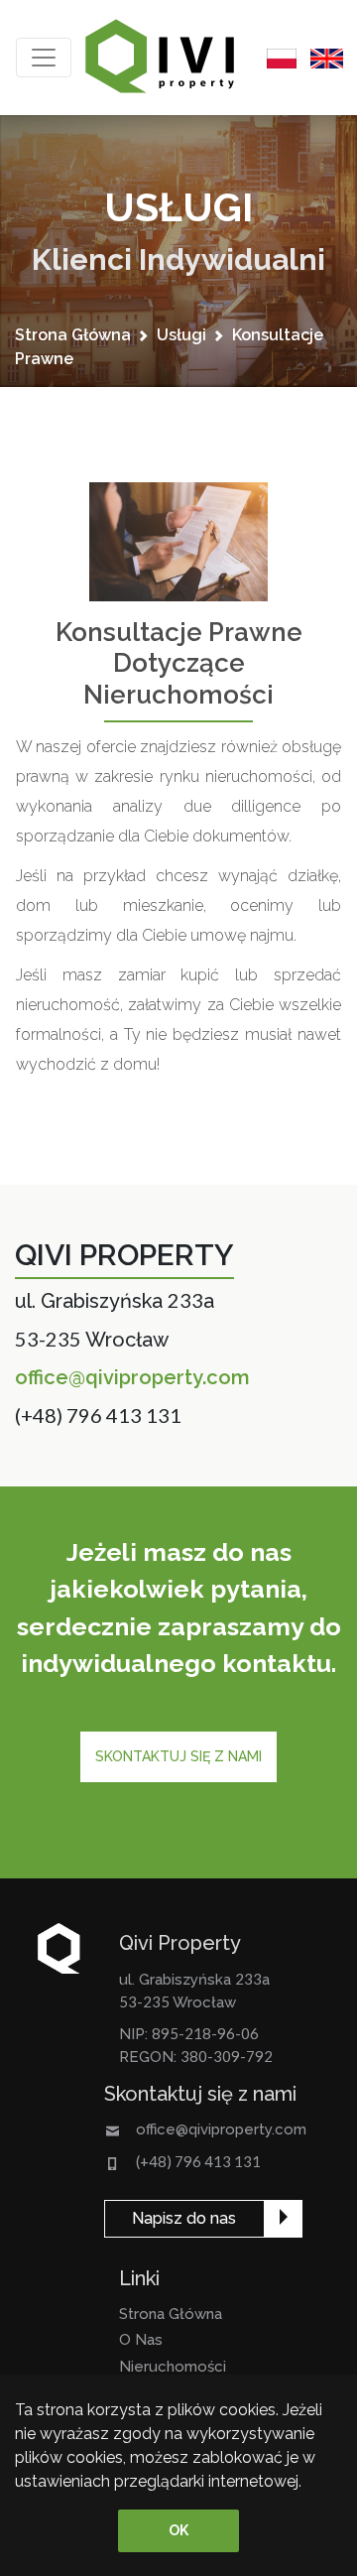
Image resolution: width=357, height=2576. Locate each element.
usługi (181, 335)
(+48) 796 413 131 (98, 1415)
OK (178, 2530)
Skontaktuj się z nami (178, 1756)
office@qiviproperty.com (132, 1377)
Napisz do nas (184, 2218)
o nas (141, 2340)
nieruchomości (173, 2367)
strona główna (73, 335)
